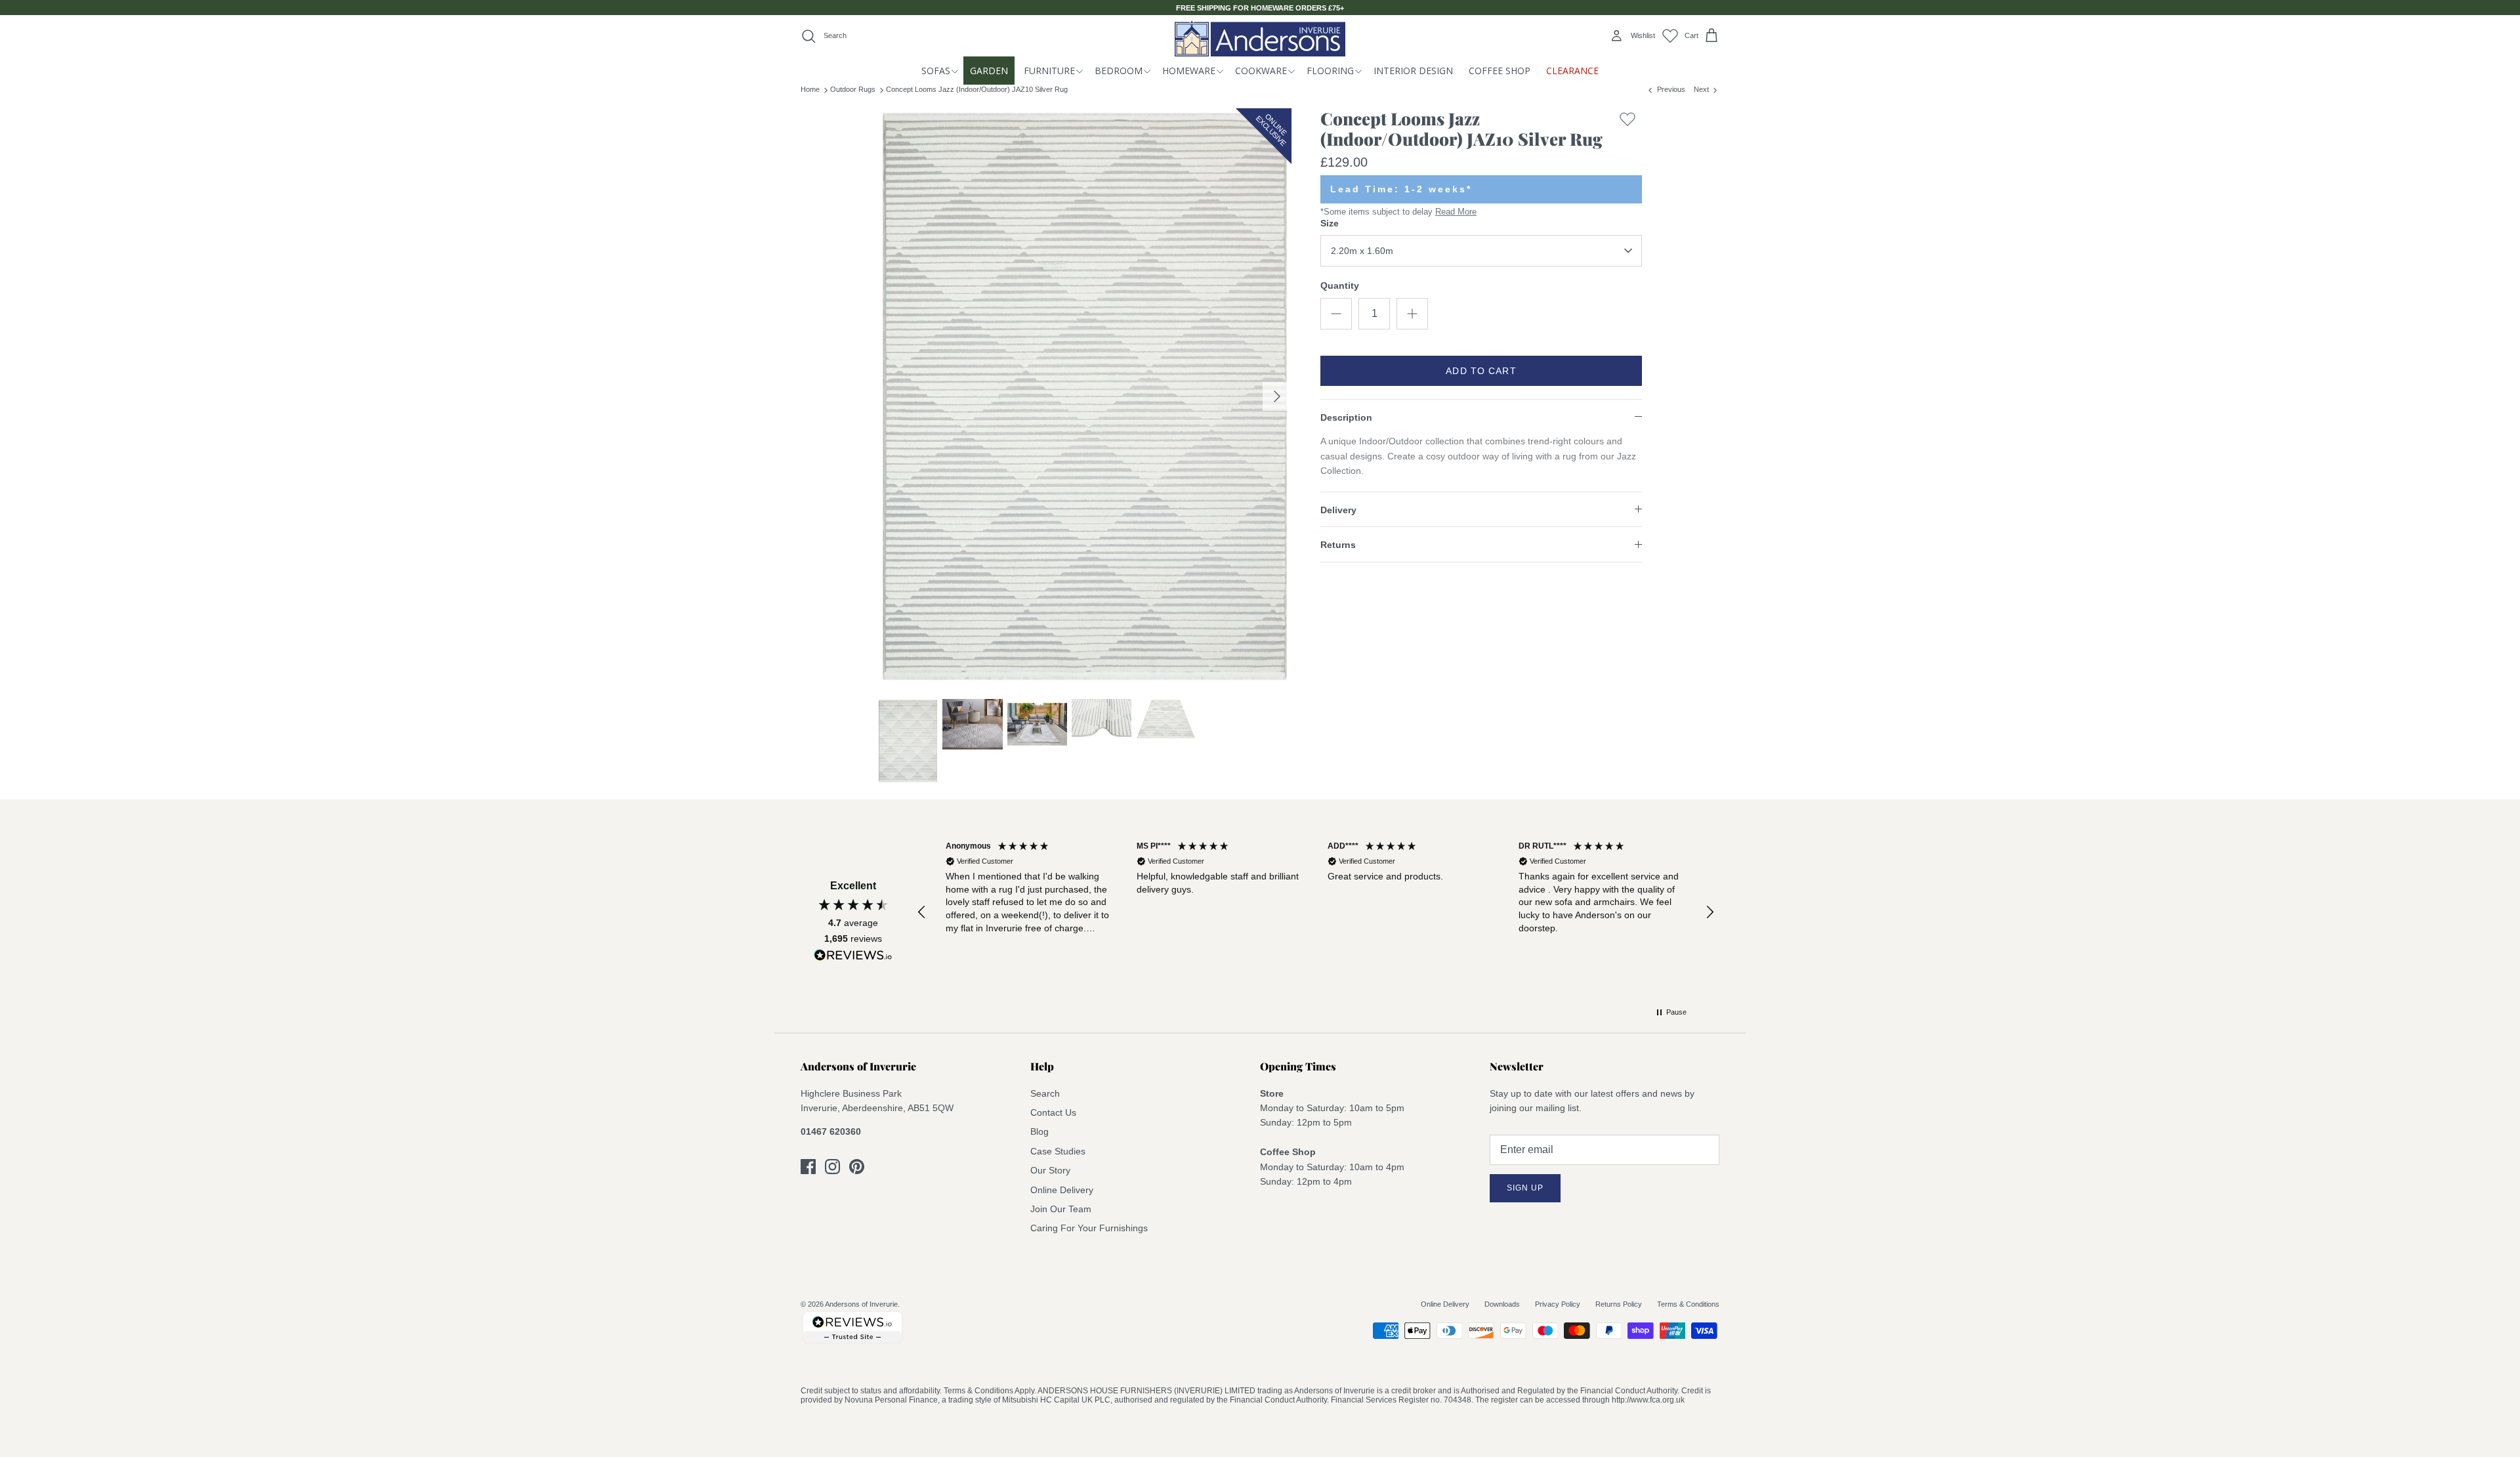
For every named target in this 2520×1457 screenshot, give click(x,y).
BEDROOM (1119, 71)
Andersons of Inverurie (861, 1304)
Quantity (1340, 285)
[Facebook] (808, 1167)
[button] (922, 912)
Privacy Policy (1558, 1304)
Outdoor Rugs (853, 89)
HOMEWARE (1189, 71)
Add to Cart (1481, 371)
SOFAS (936, 71)
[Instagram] (832, 1167)
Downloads (1502, 1304)
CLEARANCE (1572, 71)
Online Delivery (1062, 1190)
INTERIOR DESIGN (1413, 71)
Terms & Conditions (1688, 1304)
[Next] (1277, 396)
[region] (1316, 913)
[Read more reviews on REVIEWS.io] (853, 958)
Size (1330, 223)
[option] (1085, 397)
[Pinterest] (857, 1167)
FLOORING (1330, 71)
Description (1346, 417)
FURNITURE (1049, 71)
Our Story (1050, 1170)
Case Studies (1058, 1151)
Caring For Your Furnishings (1089, 1228)
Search (1045, 1093)
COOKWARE (1261, 71)
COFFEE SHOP (1500, 71)
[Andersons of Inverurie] (1260, 38)
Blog (1039, 1131)
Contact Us (1053, 1112)
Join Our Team (1061, 1209)
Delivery (1338, 510)
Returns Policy (1619, 1304)
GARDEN (989, 71)
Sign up (1525, 1188)
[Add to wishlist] (1627, 132)
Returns (1338, 545)
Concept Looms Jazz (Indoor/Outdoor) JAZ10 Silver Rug (977, 89)
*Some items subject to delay (1398, 212)
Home (810, 89)
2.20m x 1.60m (1362, 251)
